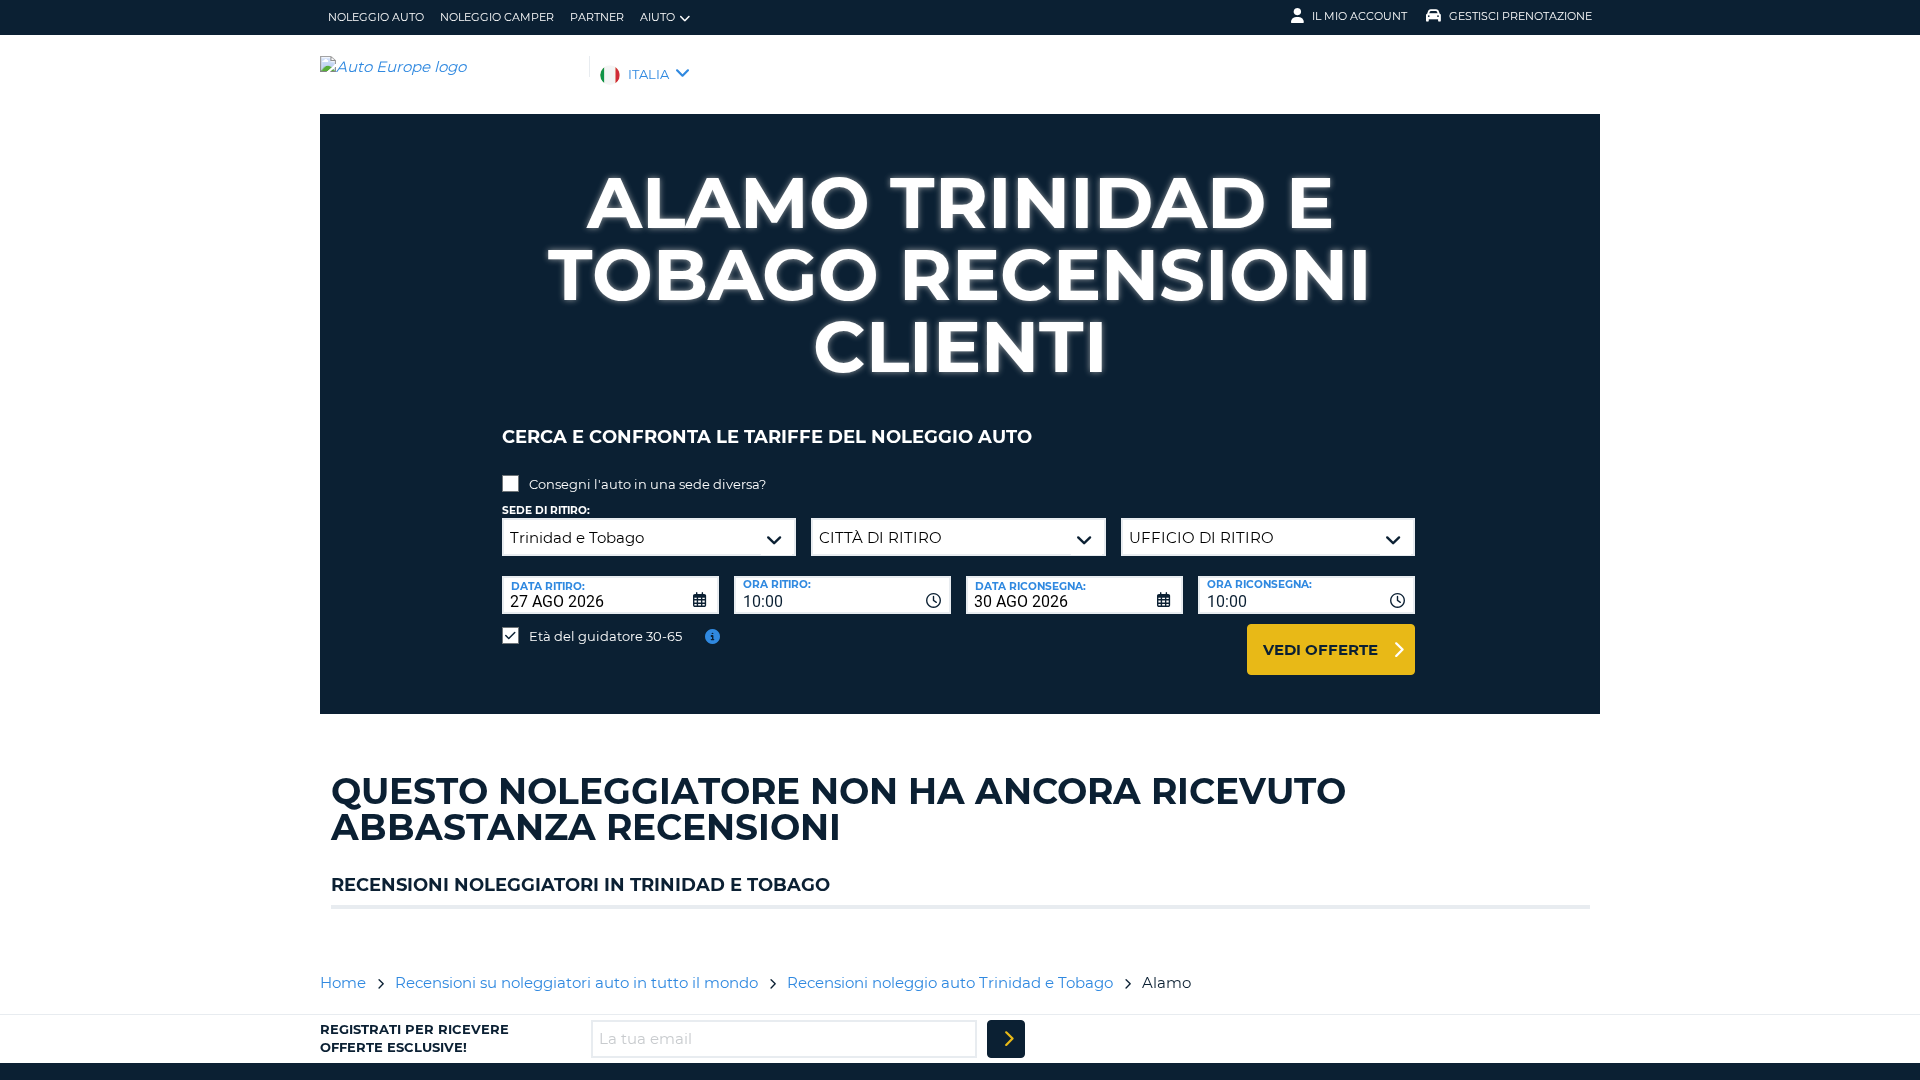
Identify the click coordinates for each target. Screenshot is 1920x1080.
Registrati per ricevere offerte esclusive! (414, 1038)
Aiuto (657, 17)
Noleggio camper (497, 17)
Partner (597, 17)
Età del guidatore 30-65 (605, 636)
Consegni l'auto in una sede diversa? (647, 484)
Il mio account (1359, 16)
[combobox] (842, 595)
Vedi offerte (1320, 649)
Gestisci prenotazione (1520, 16)
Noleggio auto (376, 17)
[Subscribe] (1006, 1039)
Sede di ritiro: (546, 510)
